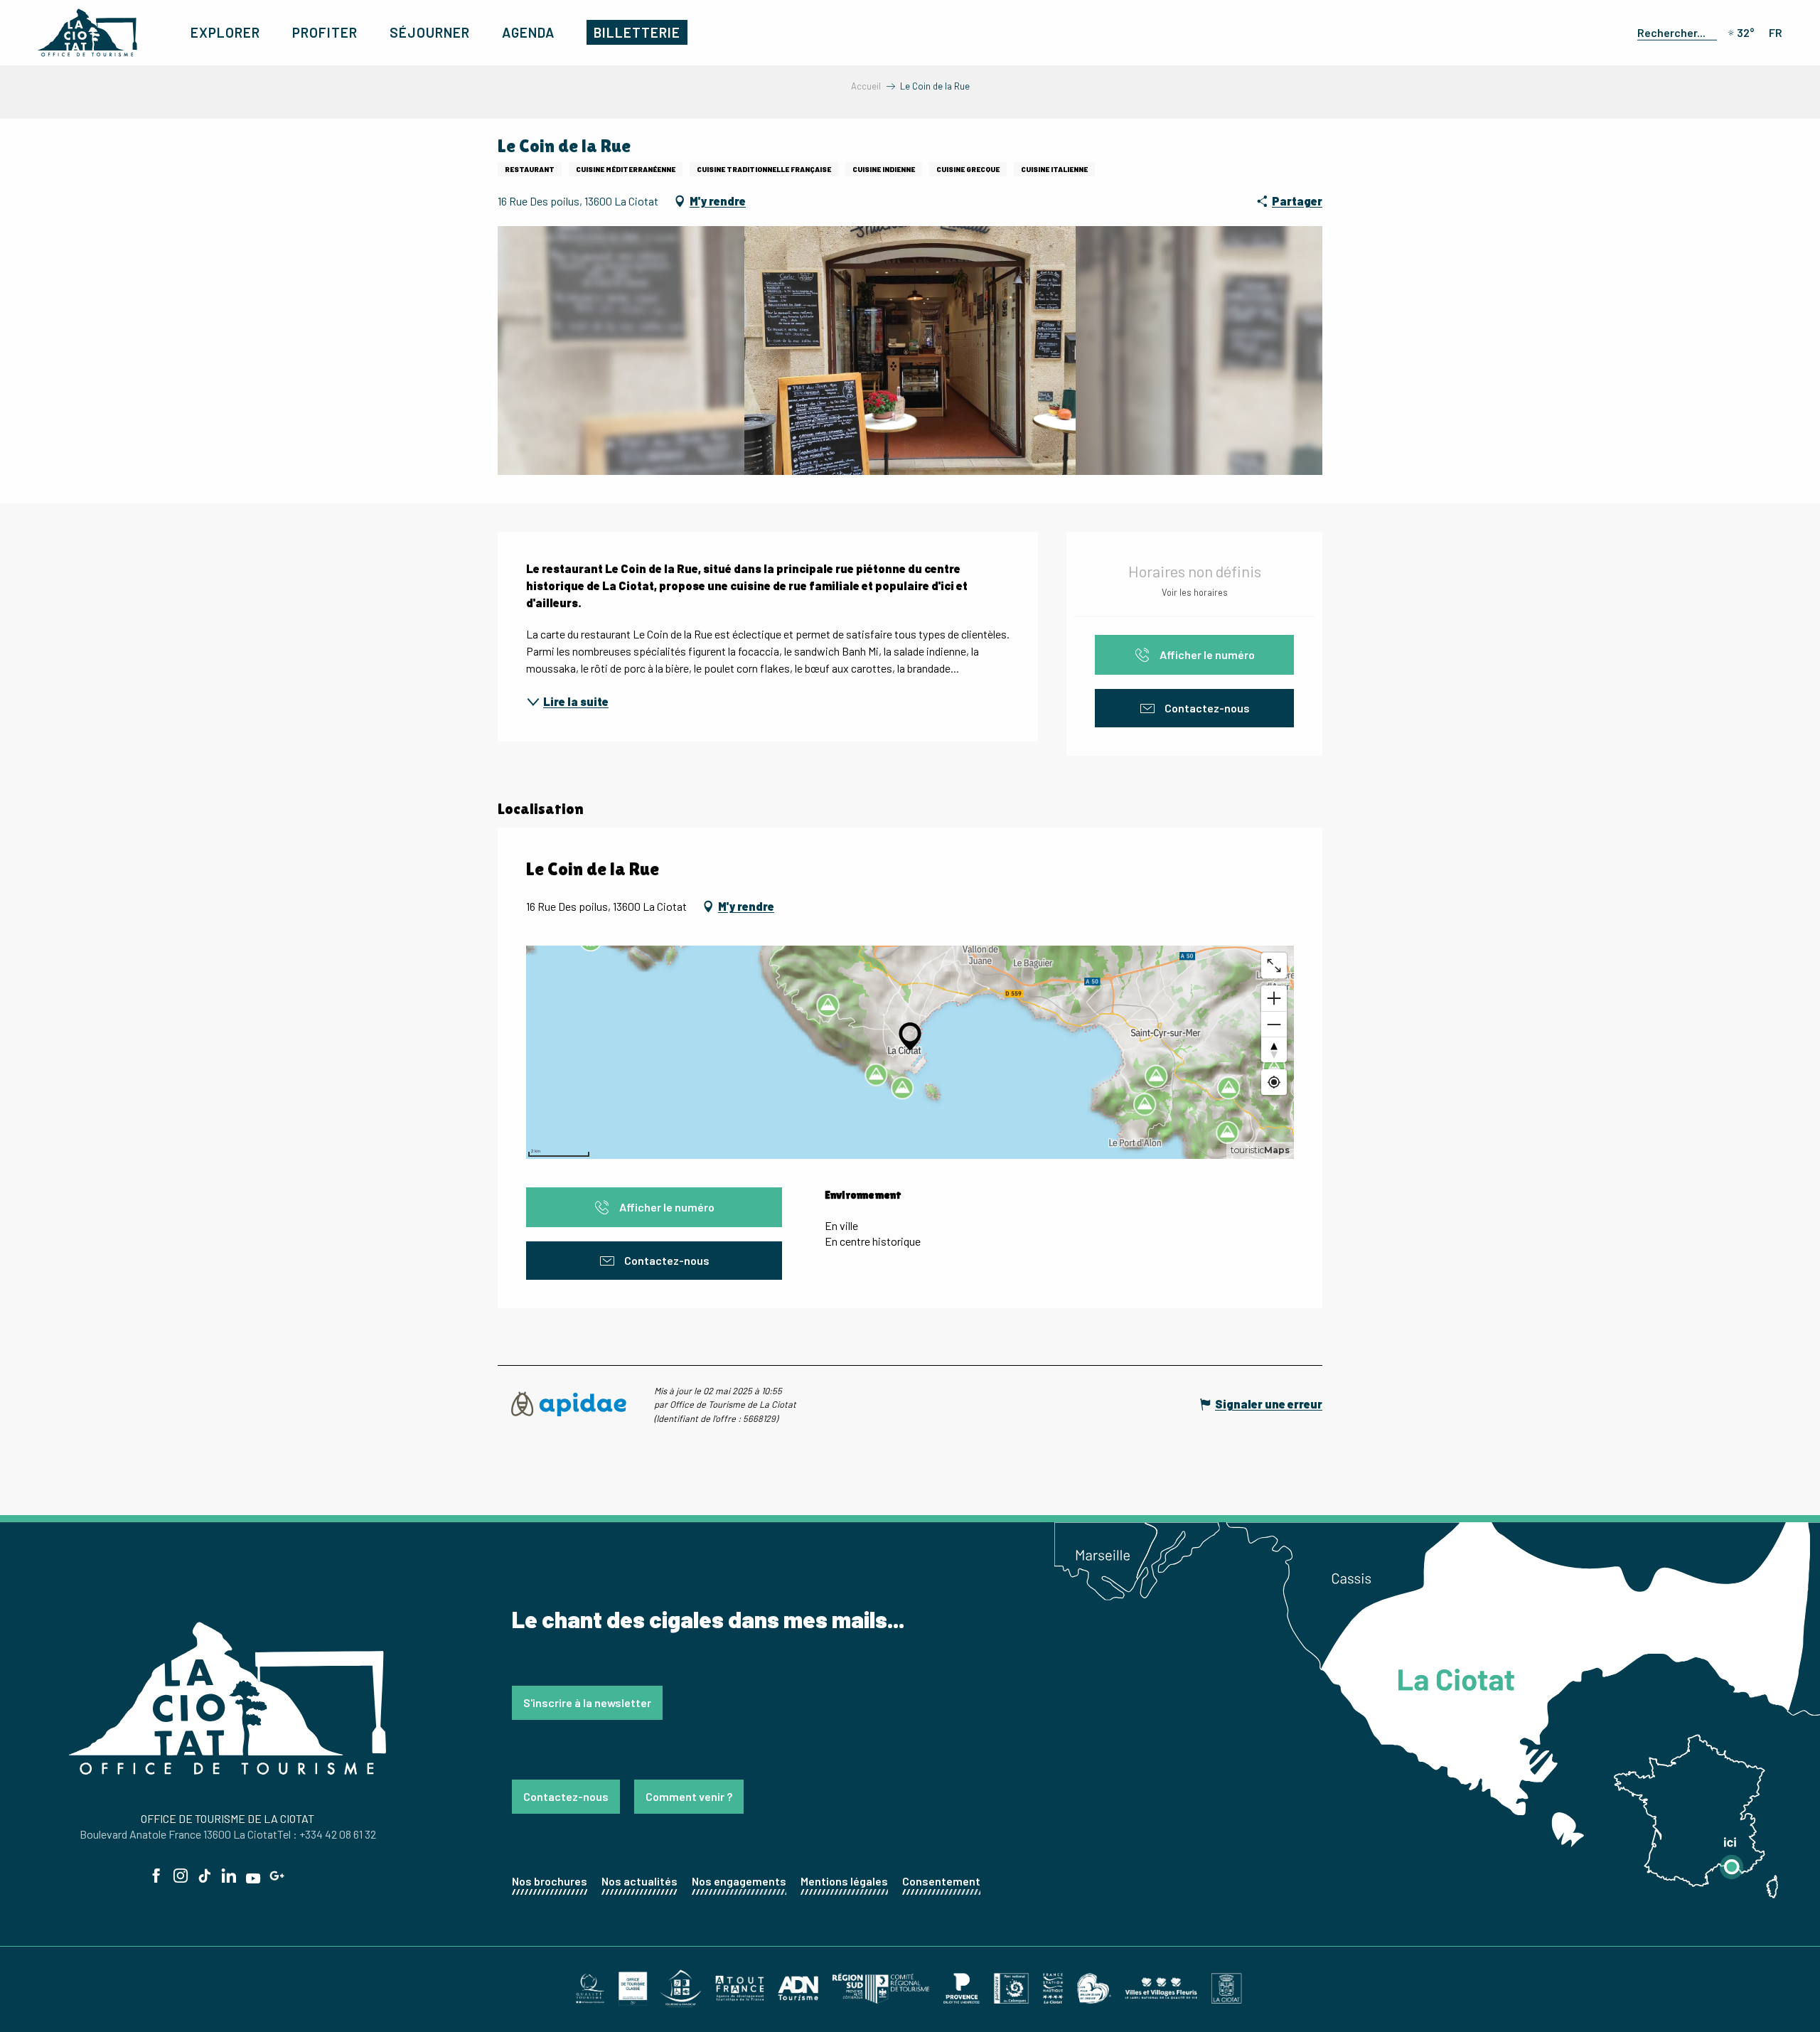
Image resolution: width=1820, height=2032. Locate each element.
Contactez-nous (566, 1796)
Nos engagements (739, 1881)
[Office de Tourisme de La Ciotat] (87, 33)
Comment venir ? (689, 1796)
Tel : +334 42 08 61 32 (327, 1834)
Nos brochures (550, 1881)
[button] (1674, 32)
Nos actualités (639, 1881)
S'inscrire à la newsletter (587, 1702)
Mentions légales (844, 1881)
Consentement (941, 1881)
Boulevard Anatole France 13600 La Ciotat (178, 1834)
